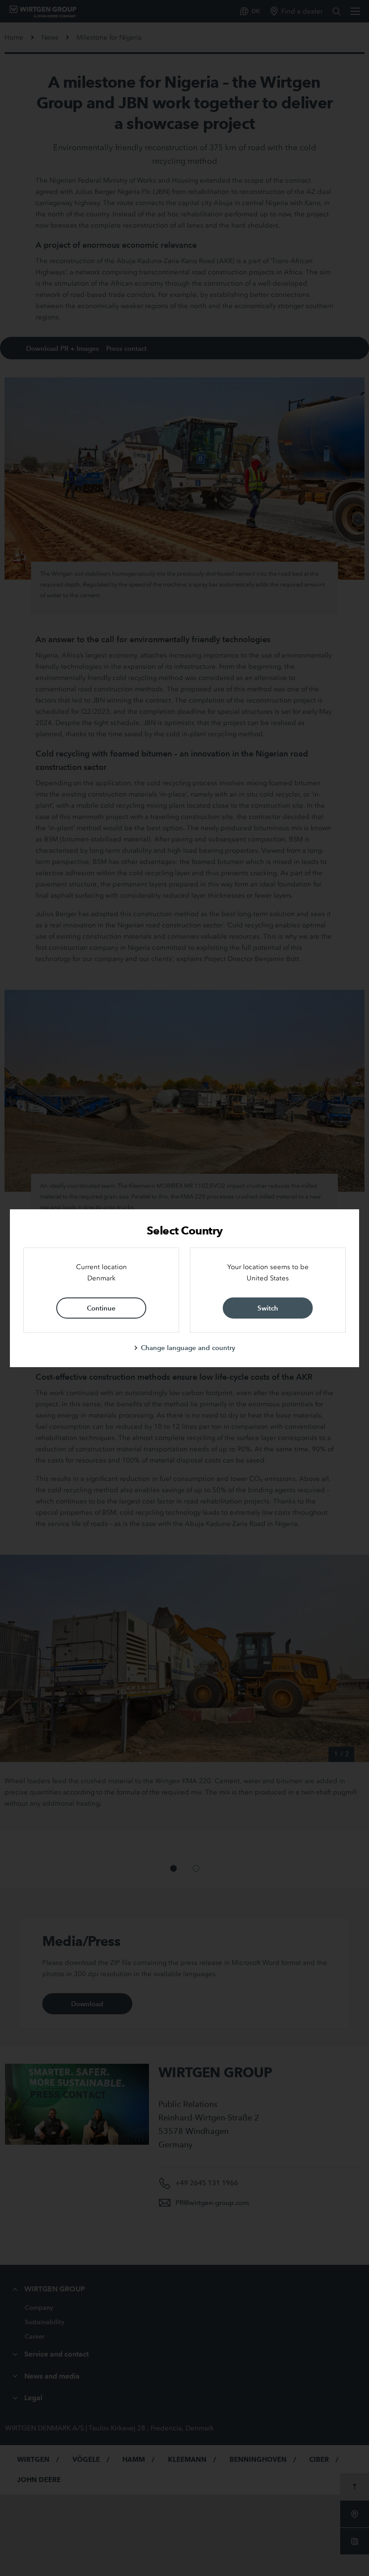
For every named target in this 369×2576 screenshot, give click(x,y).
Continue (101, 1308)
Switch (268, 1308)
